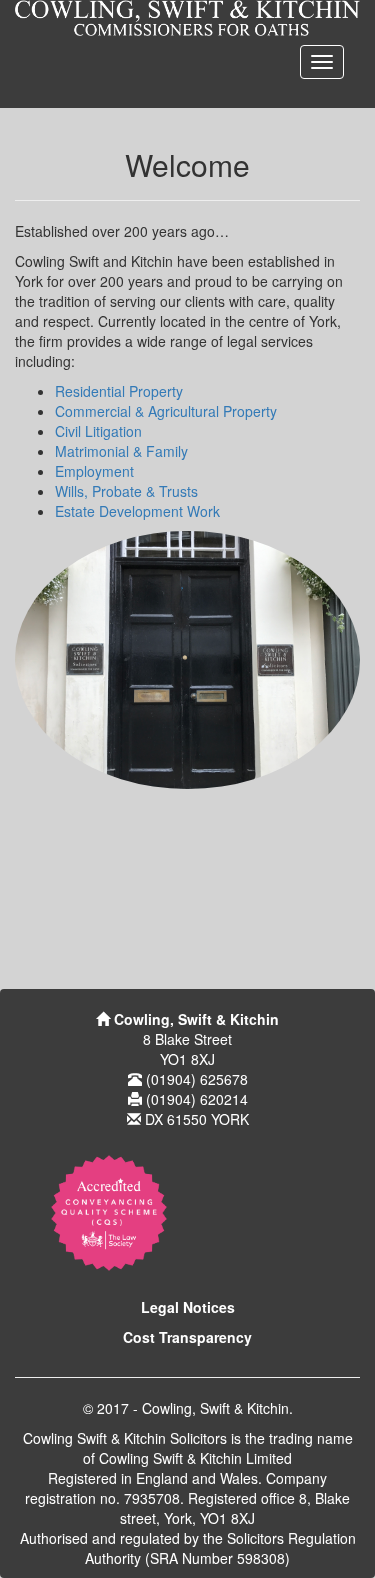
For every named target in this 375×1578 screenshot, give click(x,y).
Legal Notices (188, 1307)
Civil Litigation (98, 431)
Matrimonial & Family (121, 451)
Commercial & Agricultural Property (166, 411)
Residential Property (119, 391)
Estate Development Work (137, 511)
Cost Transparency (187, 1337)
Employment (94, 471)
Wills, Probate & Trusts (126, 491)
